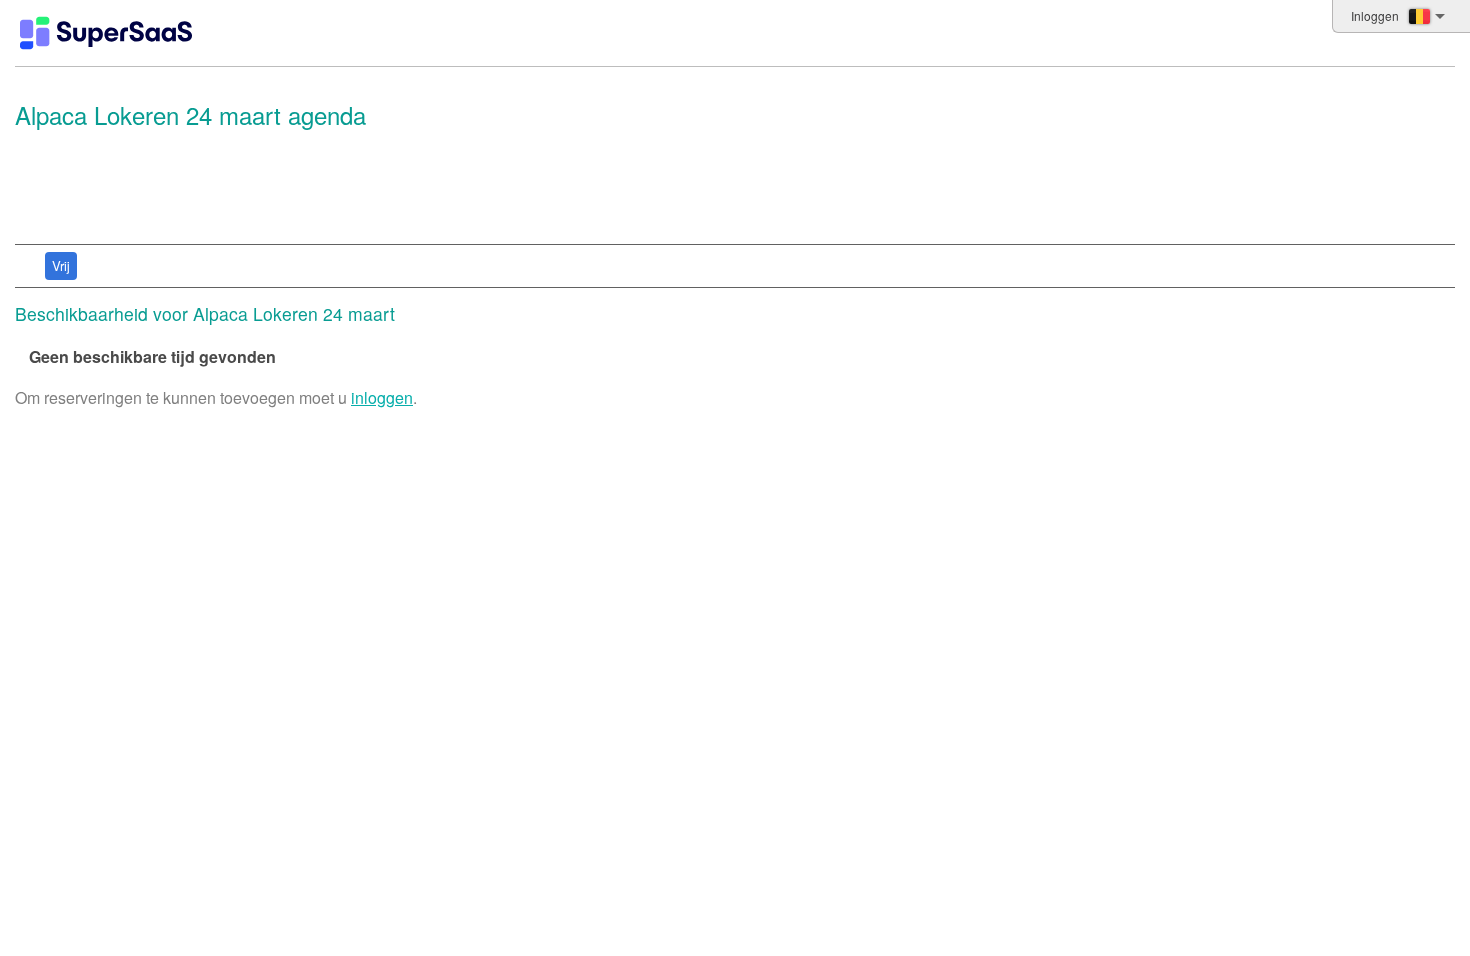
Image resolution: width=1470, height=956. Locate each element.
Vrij (61, 265)
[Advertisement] (730, 187)
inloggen (382, 397)
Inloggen (1375, 15)
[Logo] (106, 33)
